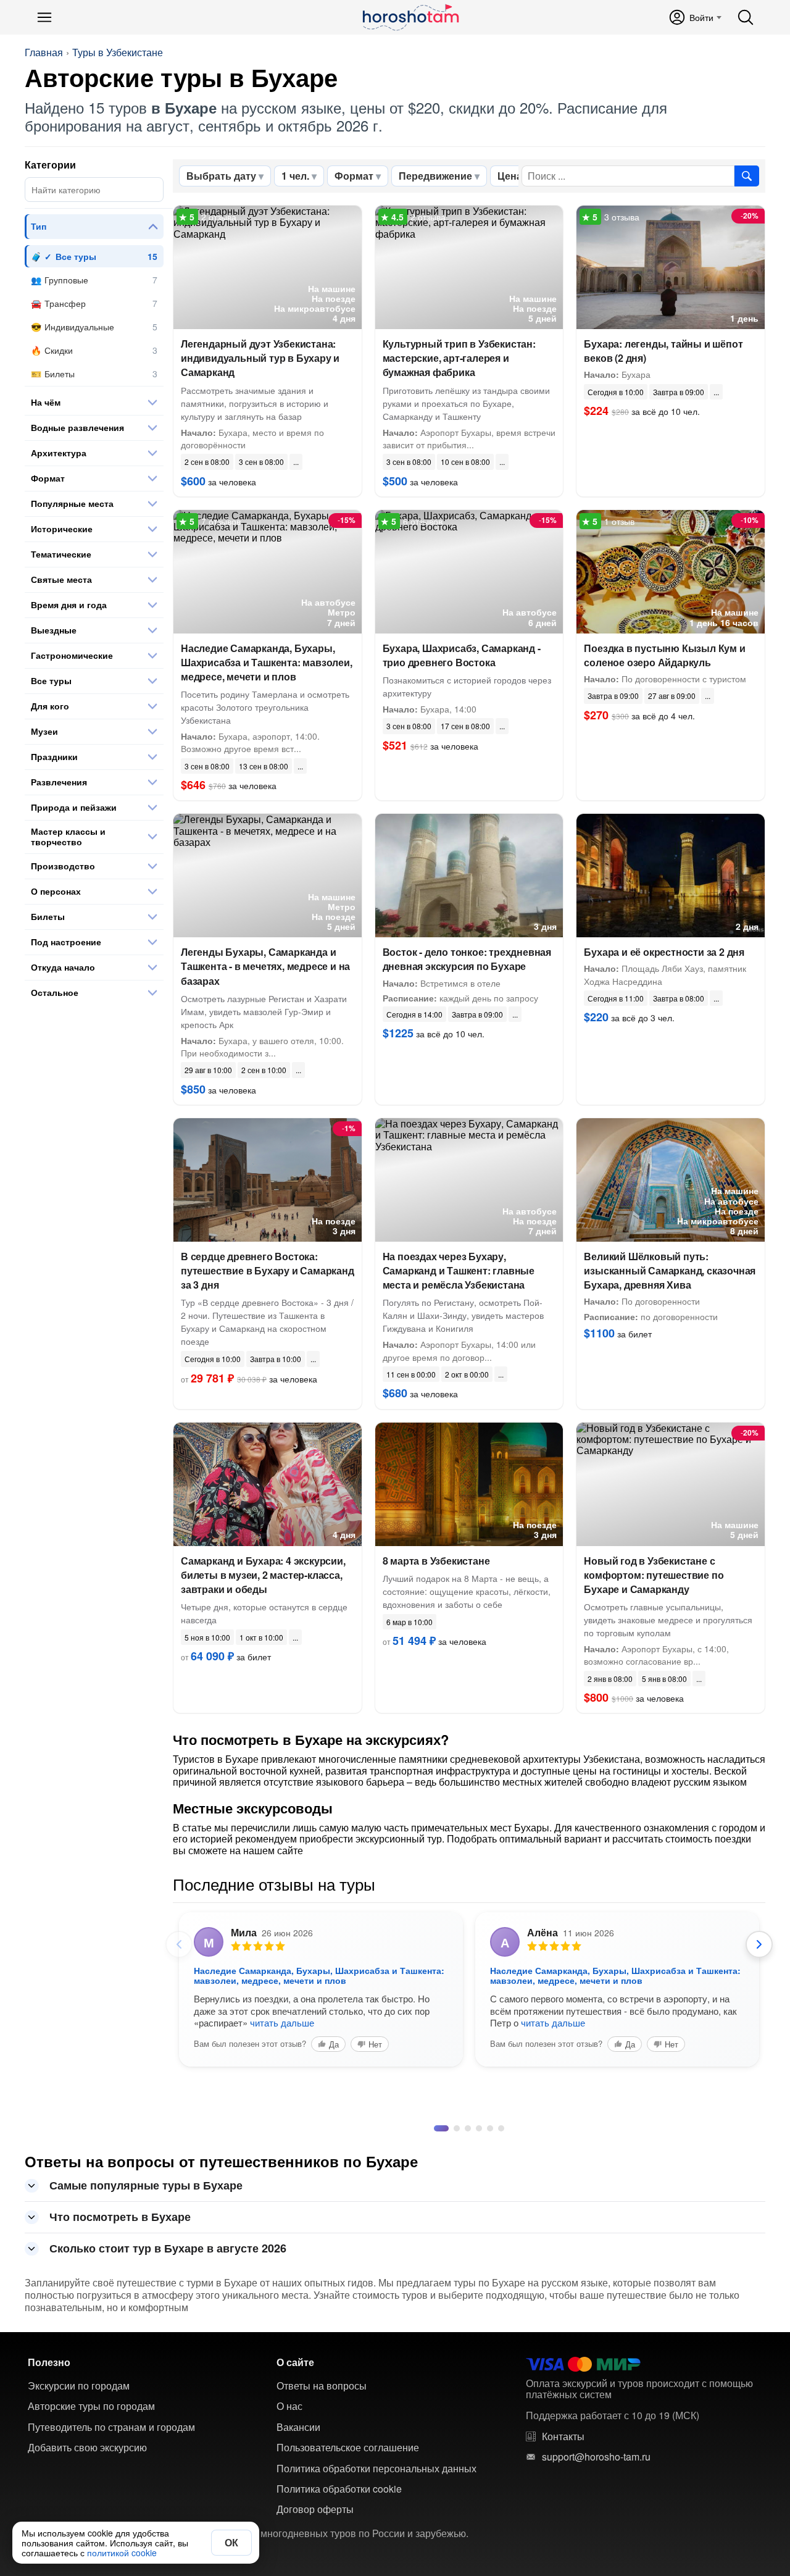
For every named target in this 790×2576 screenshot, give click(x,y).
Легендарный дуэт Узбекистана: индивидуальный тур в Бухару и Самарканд (260, 358)
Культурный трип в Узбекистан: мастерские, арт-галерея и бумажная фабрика (459, 358)
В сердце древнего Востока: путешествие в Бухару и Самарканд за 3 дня (268, 1270)
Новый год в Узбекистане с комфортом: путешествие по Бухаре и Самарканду (654, 1575)
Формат (354, 176)
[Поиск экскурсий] (747, 176)
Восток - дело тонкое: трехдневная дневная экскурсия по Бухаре (467, 959)
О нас (289, 2406)
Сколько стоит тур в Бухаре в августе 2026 (168, 2248)
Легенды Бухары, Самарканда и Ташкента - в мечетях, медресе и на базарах (265, 966)
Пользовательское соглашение (348, 2448)
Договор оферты (315, 2509)
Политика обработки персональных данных (376, 2469)
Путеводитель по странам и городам (111, 2427)
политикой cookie (122, 2553)
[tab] (437, 2128)
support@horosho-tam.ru (596, 2457)
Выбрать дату (221, 176)
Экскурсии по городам (79, 2386)
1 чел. (295, 176)
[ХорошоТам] (410, 17)
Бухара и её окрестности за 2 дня (664, 952)
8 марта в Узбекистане (436, 1561)
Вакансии (298, 2427)
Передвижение (435, 176)
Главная (44, 52)
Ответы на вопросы (322, 2386)
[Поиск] (746, 17)
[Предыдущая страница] (179, 1944)
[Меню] (44, 17)
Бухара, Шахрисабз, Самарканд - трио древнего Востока (462, 655)
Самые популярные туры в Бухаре (146, 2185)
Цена (510, 176)
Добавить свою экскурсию (87, 2448)
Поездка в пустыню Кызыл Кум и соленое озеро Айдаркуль (664, 655)
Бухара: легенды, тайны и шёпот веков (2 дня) (663, 351)
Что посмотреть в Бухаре (120, 2217)
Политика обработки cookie (339, 2489)
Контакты (563, 2436)
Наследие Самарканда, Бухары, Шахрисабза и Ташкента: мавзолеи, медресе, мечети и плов (267, 662)
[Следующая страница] (759, 1944)
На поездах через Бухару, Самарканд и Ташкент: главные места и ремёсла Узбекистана (459, 1270)
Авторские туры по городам (91, 2406)
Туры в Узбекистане (118, 52)
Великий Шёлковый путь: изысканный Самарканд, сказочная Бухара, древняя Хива (670, 1270)
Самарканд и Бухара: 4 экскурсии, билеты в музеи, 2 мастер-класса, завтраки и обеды (263, 1575)
